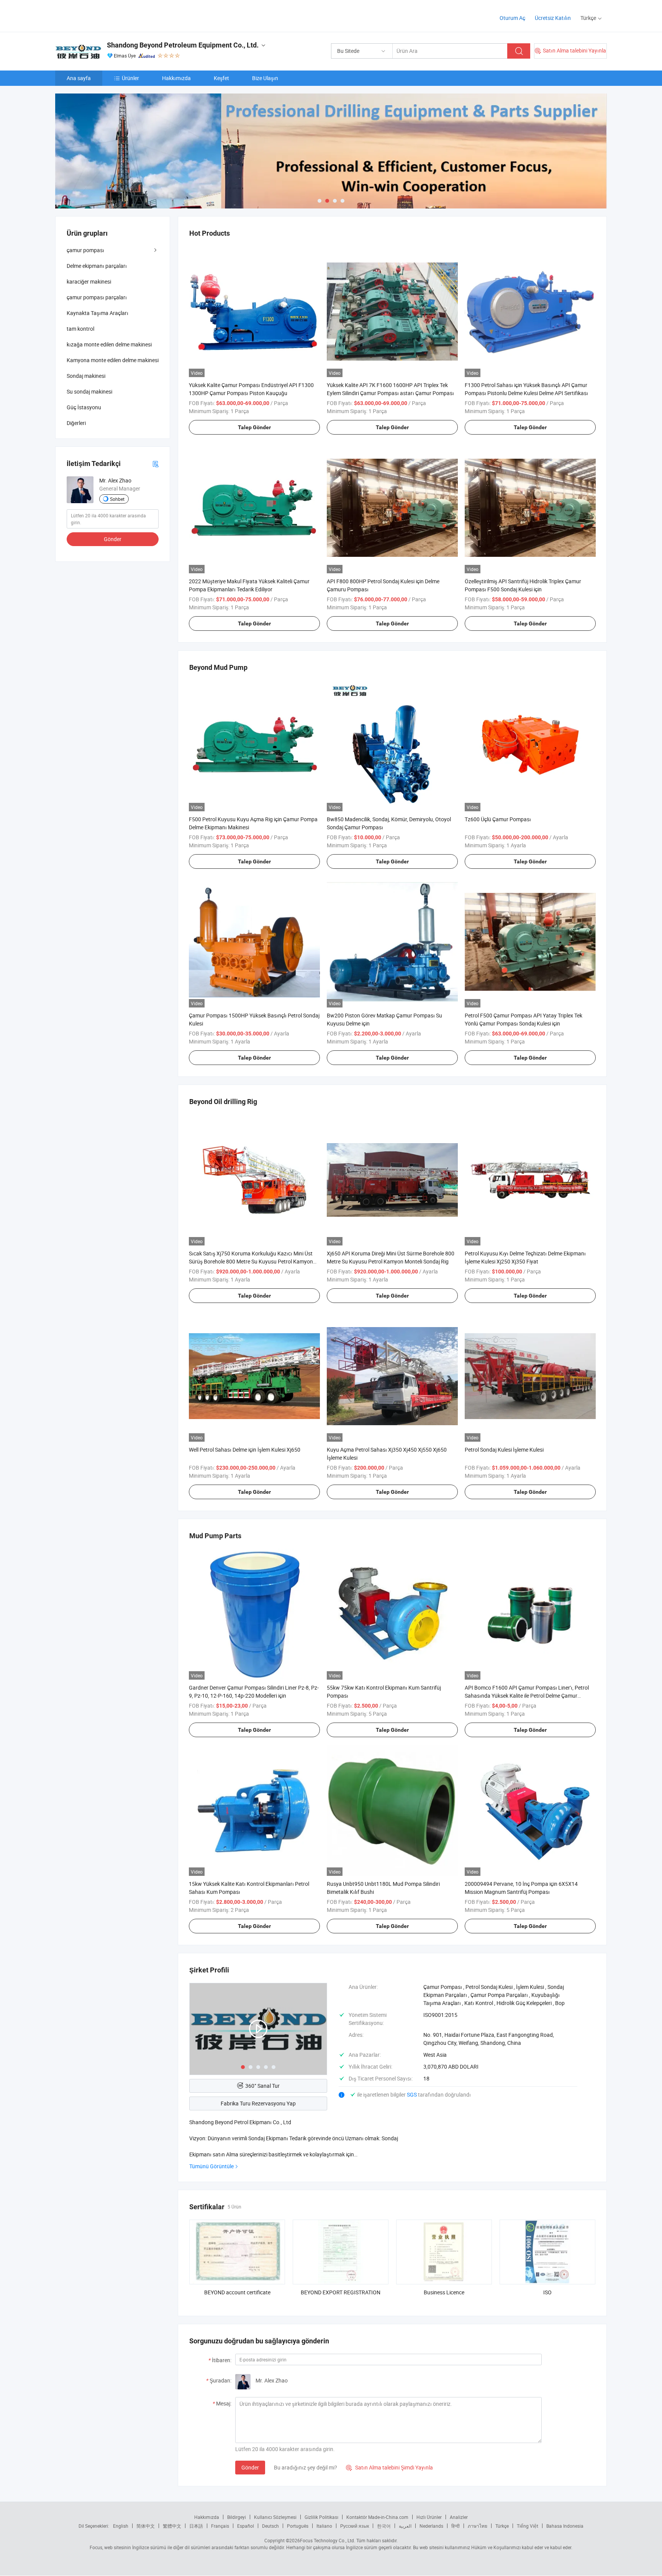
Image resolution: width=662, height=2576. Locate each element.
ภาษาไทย (478, 2526)
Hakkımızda (176, 78)
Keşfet (221, 78)
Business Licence (444, 2292)
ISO (547, 2292)
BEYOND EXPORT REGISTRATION (341, 2292)
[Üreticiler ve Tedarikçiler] (104, 15)
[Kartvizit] (156, 464)
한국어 (384, 2526)
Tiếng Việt (528, 2526)
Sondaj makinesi (86, 376)
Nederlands (431, 2526)
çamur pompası (85, 250)
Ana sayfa (79, 78)
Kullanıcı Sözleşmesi (275, 2517)
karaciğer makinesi (89, 281)
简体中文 (146, 2526)
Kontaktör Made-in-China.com (377, 2517)
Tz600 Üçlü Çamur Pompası (498, 819)
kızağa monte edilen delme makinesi (109, 344)
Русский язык (355, 2526)
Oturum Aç (512, 18)
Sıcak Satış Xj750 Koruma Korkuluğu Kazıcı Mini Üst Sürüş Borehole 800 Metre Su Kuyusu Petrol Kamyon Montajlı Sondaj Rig (251, 1261)
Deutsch (270, 2526)
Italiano (324, 2526)
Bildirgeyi (237, 2517)
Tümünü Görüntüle (211, 2166)
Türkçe (502, 2526)
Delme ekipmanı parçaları (97, 266)
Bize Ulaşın (265, 78)
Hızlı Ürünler (429, 2517)
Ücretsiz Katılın (553, 18)
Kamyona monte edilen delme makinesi (113, 360)
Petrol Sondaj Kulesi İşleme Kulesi (504, 1450)
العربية (405, 2526)
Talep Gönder (254, 427)
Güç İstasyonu (84, 407)
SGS (412, 2094)
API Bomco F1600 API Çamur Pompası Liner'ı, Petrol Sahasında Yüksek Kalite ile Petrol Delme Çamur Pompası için (527, 1696)
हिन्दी (456, 2526)
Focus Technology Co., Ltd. (328, 2540)
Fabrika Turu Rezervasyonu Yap (258, 2103)
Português (298, 2526)
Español (246, 2526)
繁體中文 (172, 2526)
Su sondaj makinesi (89, 391)
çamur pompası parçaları (97, 297)
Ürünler (130, 78)
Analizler (459, 2517)
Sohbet (117, 499)
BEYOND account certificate (237, 2292)
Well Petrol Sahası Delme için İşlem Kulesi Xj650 (245, 1450)
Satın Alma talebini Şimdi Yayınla (389, 2467)
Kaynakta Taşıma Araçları (97, 313)
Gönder (250, 2467)
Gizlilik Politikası (321, 2517)
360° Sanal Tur (262, 2086)
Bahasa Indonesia (565, 2526)
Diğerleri (76, 423)
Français (220, 2526)
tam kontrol (80, 329)
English (121, 2526)
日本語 (196, 2526)
